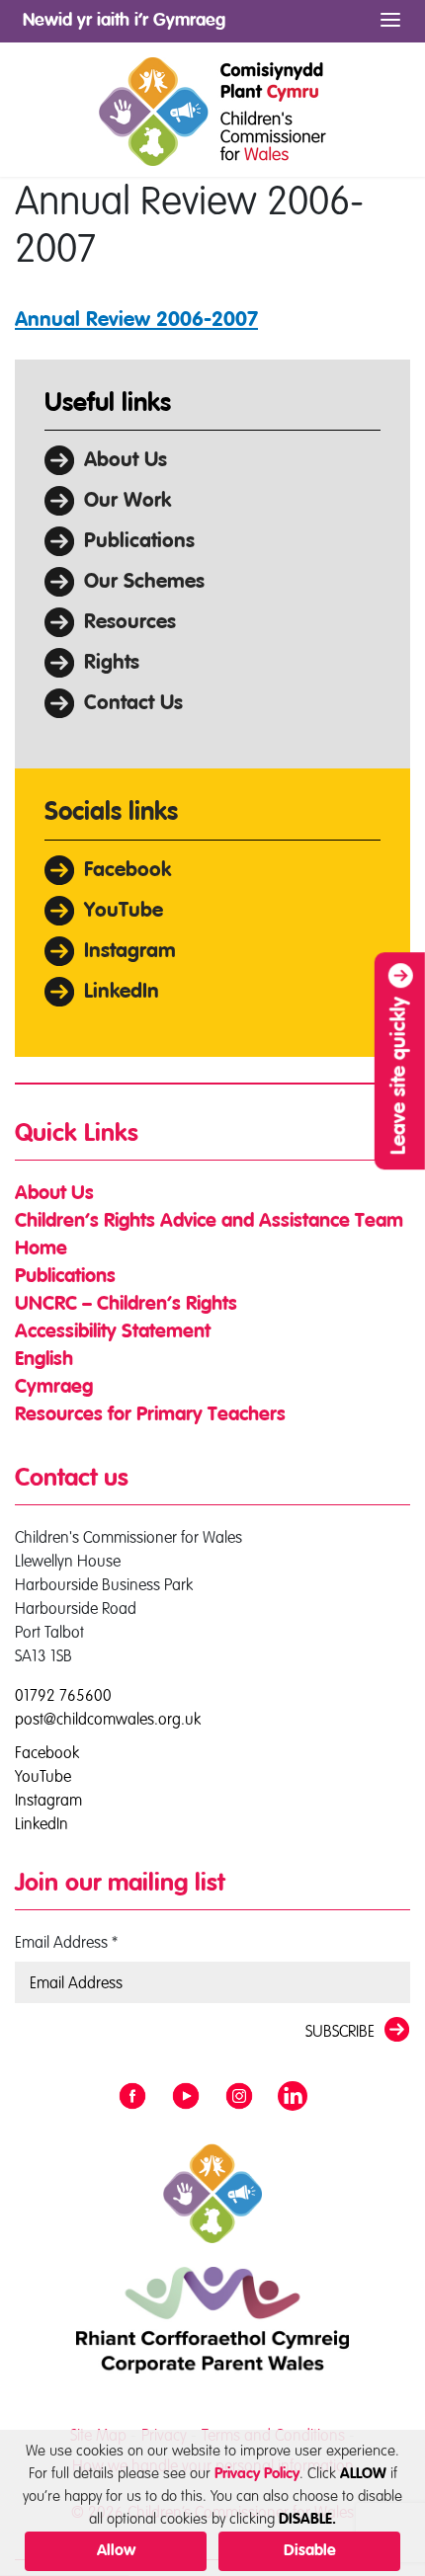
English (44, 1360)
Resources (130, 623)
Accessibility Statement (113, 1332)
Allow (116, 2551)
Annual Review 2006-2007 (136, 321)
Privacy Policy (257, 2474)
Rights (112, 663)
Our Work (127, 501)
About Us (126, 461)
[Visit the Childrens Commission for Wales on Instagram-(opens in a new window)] (239, 2097)
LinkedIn (122, 992)
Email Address (66, 1942)
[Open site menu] (390, 20)
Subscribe (340, 2031)
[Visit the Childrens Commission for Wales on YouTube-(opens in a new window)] (186, 2097)
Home (41, 1249)
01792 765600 (63, 1695)
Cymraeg (54, 1388)
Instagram (130, 952)
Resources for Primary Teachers (150, 1415)
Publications (139, 542)
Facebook (127, 871)
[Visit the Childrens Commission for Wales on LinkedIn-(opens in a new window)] (293, 2097)
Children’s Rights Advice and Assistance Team (209, 1222)
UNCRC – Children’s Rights (126, 1305)
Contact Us (133, 704)
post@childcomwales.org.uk (108, 1719)
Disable (310, 2551)
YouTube (124, 911)
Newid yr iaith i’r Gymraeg (124, 21)
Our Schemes (144, 582)
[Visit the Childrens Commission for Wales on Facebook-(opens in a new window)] (132, 2097)
